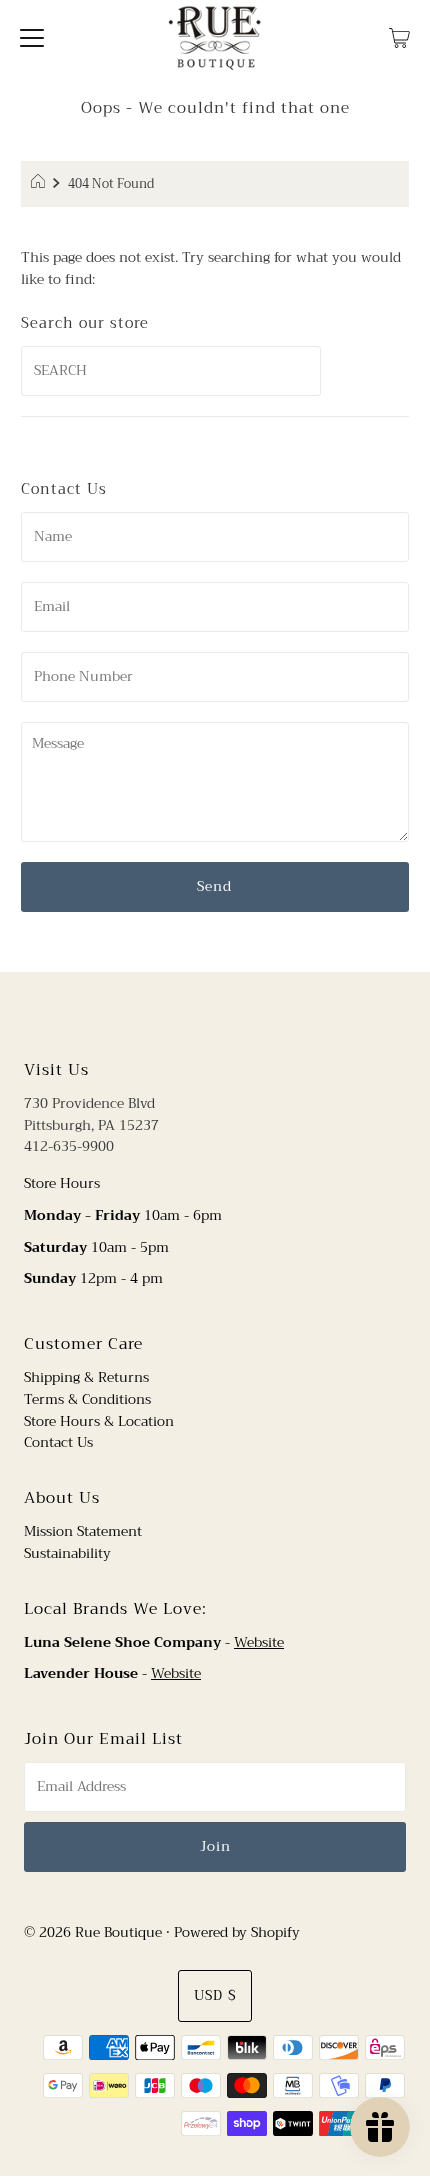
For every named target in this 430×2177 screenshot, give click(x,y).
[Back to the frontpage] (40, 184)
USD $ (215, 1995)
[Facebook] (196, 1013)
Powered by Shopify (237, 1932)
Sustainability (67, 1553)
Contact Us (58, 1442)
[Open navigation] (32, 37)
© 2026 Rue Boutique (93, 1932)
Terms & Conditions (87, 1399)
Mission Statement (83, 1531)
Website (259, 1642)
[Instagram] (231, 1013)
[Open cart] (399, 37)
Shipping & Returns (86, 1377)
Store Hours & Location (99, 1421)
